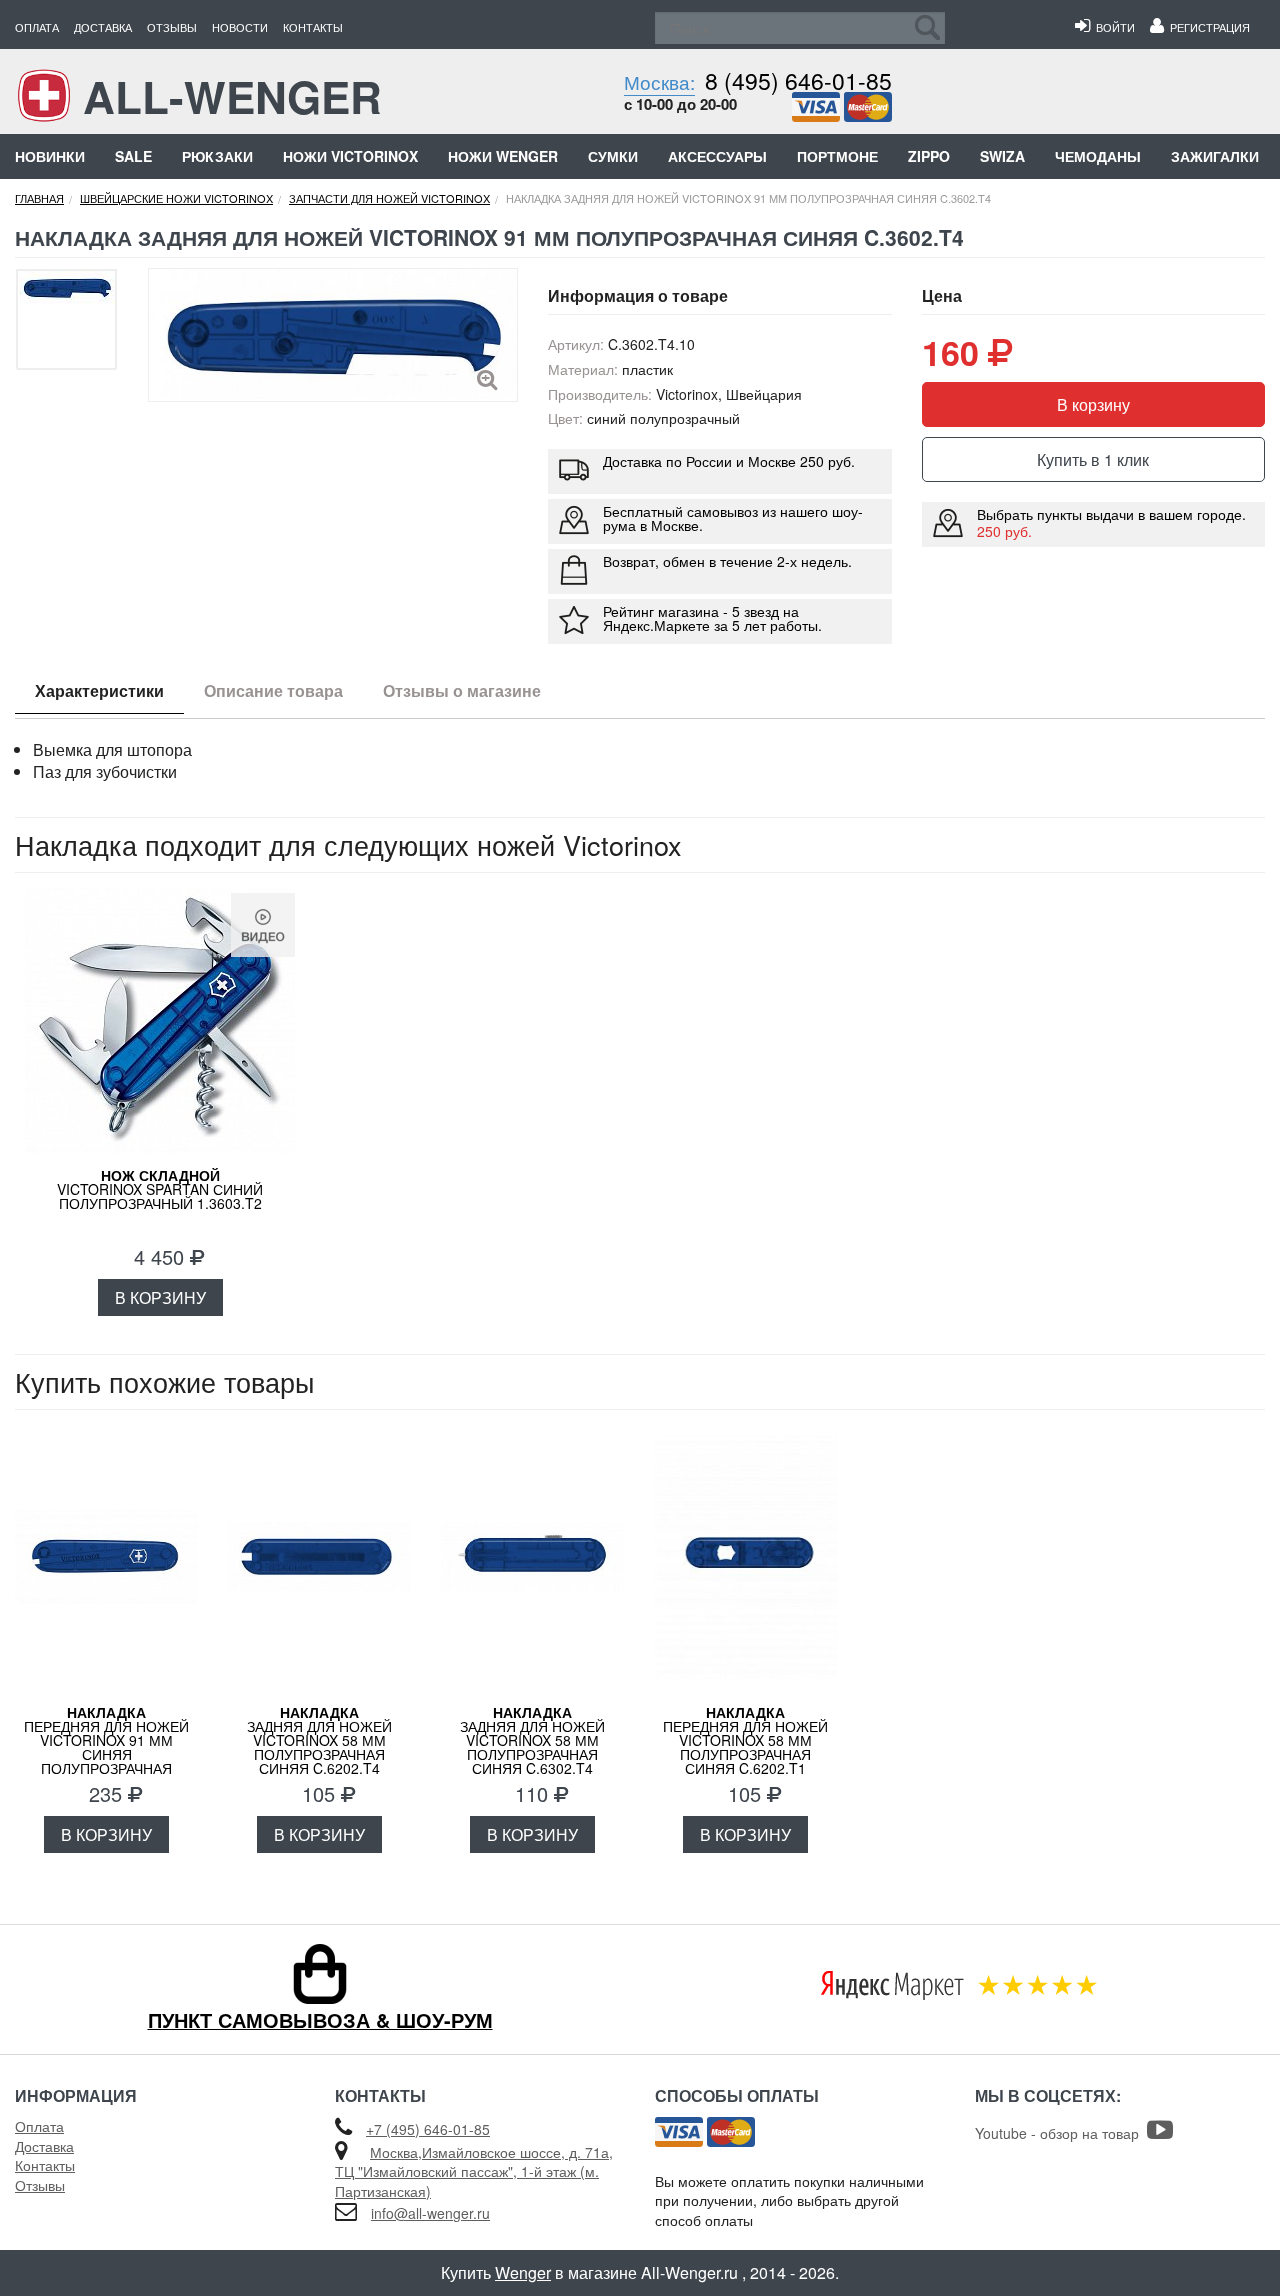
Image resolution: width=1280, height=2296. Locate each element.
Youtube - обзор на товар (1061, 2133)
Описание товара (273, 690)
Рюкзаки (217, 156)
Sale (133, 156)
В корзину (1093, 404)
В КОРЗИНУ (160, 1297)
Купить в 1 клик (1093, 459)
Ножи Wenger (503, 156)
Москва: (659, 81)
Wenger (523, 2272)
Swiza (1002, 156)
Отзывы (172, 27)
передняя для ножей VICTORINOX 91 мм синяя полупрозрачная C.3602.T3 (106, 1747)
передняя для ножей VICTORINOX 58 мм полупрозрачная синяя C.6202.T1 (745, 1740)
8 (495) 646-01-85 (798, 80)
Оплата (37, 27)
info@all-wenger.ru (430, 2213)
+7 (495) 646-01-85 (428, 2129)
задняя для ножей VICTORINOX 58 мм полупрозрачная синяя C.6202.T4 (319, 1740)
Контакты (313, 27)
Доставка (103, 27)
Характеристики (99, 690)
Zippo (929, 156)
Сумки (613, 156)
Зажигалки (1215, 156)
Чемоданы (1098, 156)
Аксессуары (717, 156)
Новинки (50, 156)
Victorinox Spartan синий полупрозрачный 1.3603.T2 (160, 1189)
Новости (240, 27)
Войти (1112, 27)
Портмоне (837, 156)
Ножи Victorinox (350, 156)
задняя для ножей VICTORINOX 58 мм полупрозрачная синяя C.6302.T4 (532, 1740)
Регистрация (1207, 27)
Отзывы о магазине (462, 690)
